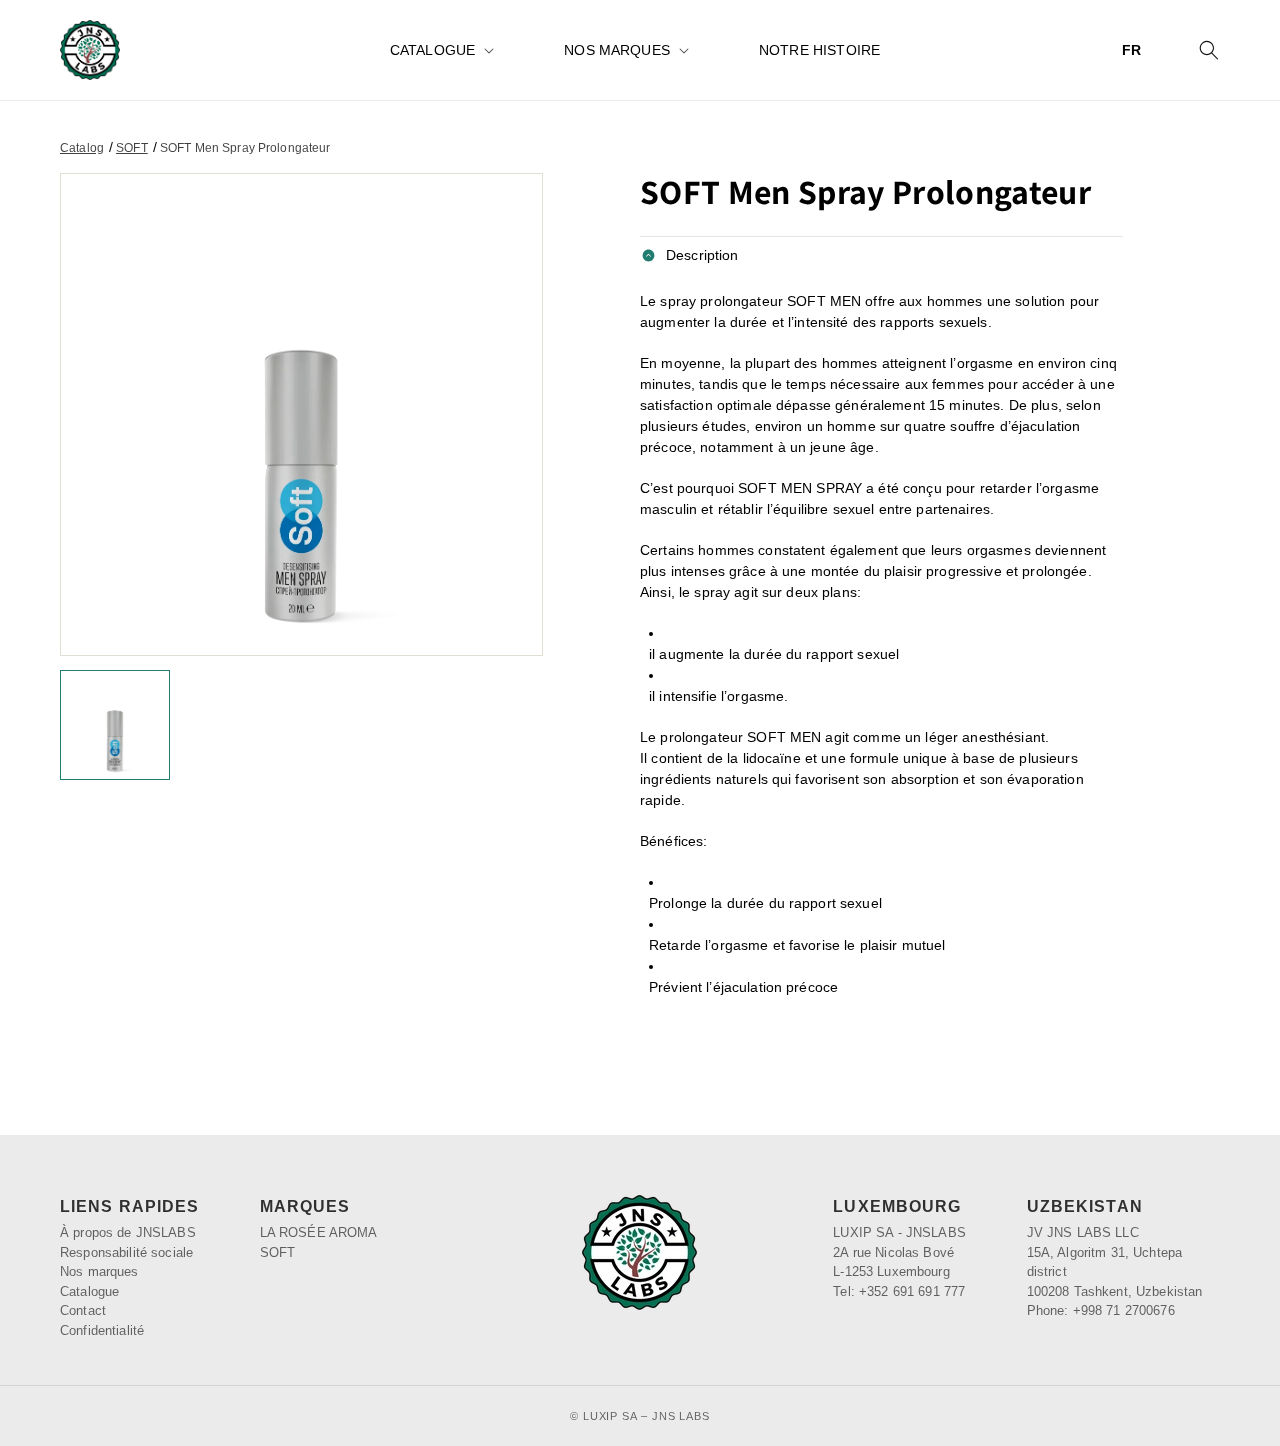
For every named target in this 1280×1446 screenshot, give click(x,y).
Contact (83, 1310)
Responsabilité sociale (126, 1252)
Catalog (82, 148)
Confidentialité (102, 1330)
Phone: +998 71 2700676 (1101, 1310)
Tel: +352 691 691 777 (899, 1291)
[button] (440, 50)
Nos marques (617, 50)
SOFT (132, 148)
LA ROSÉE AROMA (319, 1232)
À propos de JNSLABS (128, 1232)
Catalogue (432, 50)
